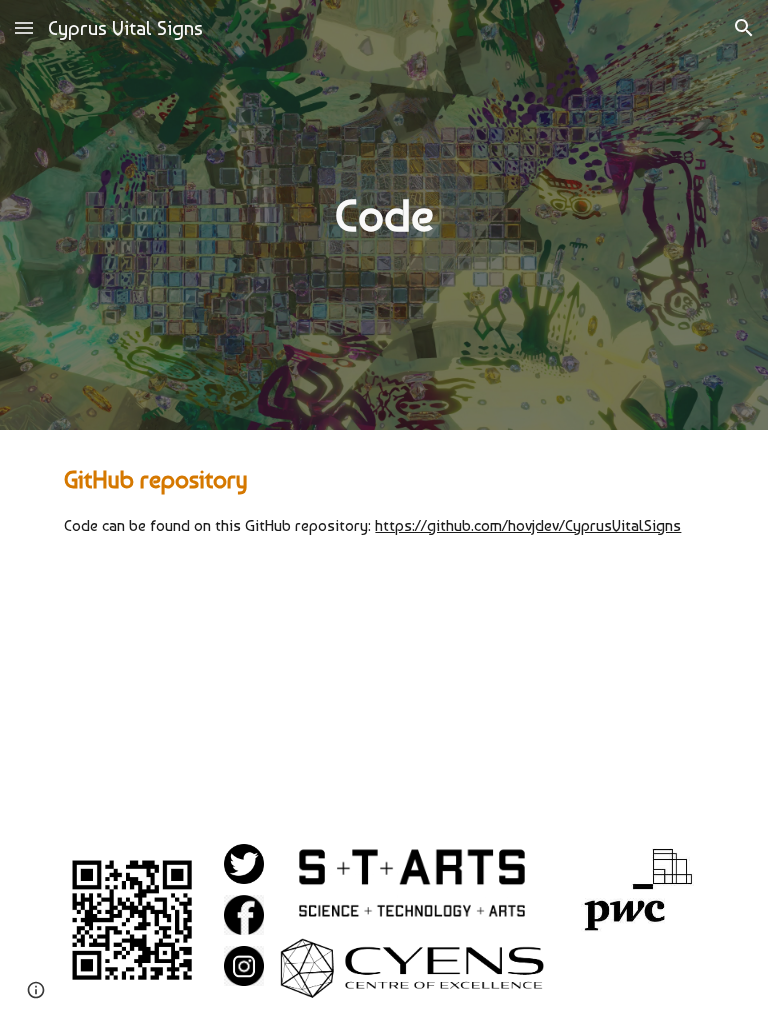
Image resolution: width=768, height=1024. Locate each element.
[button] (24, 27)
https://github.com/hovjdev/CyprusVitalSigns (528, 525)
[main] (383, 215)
